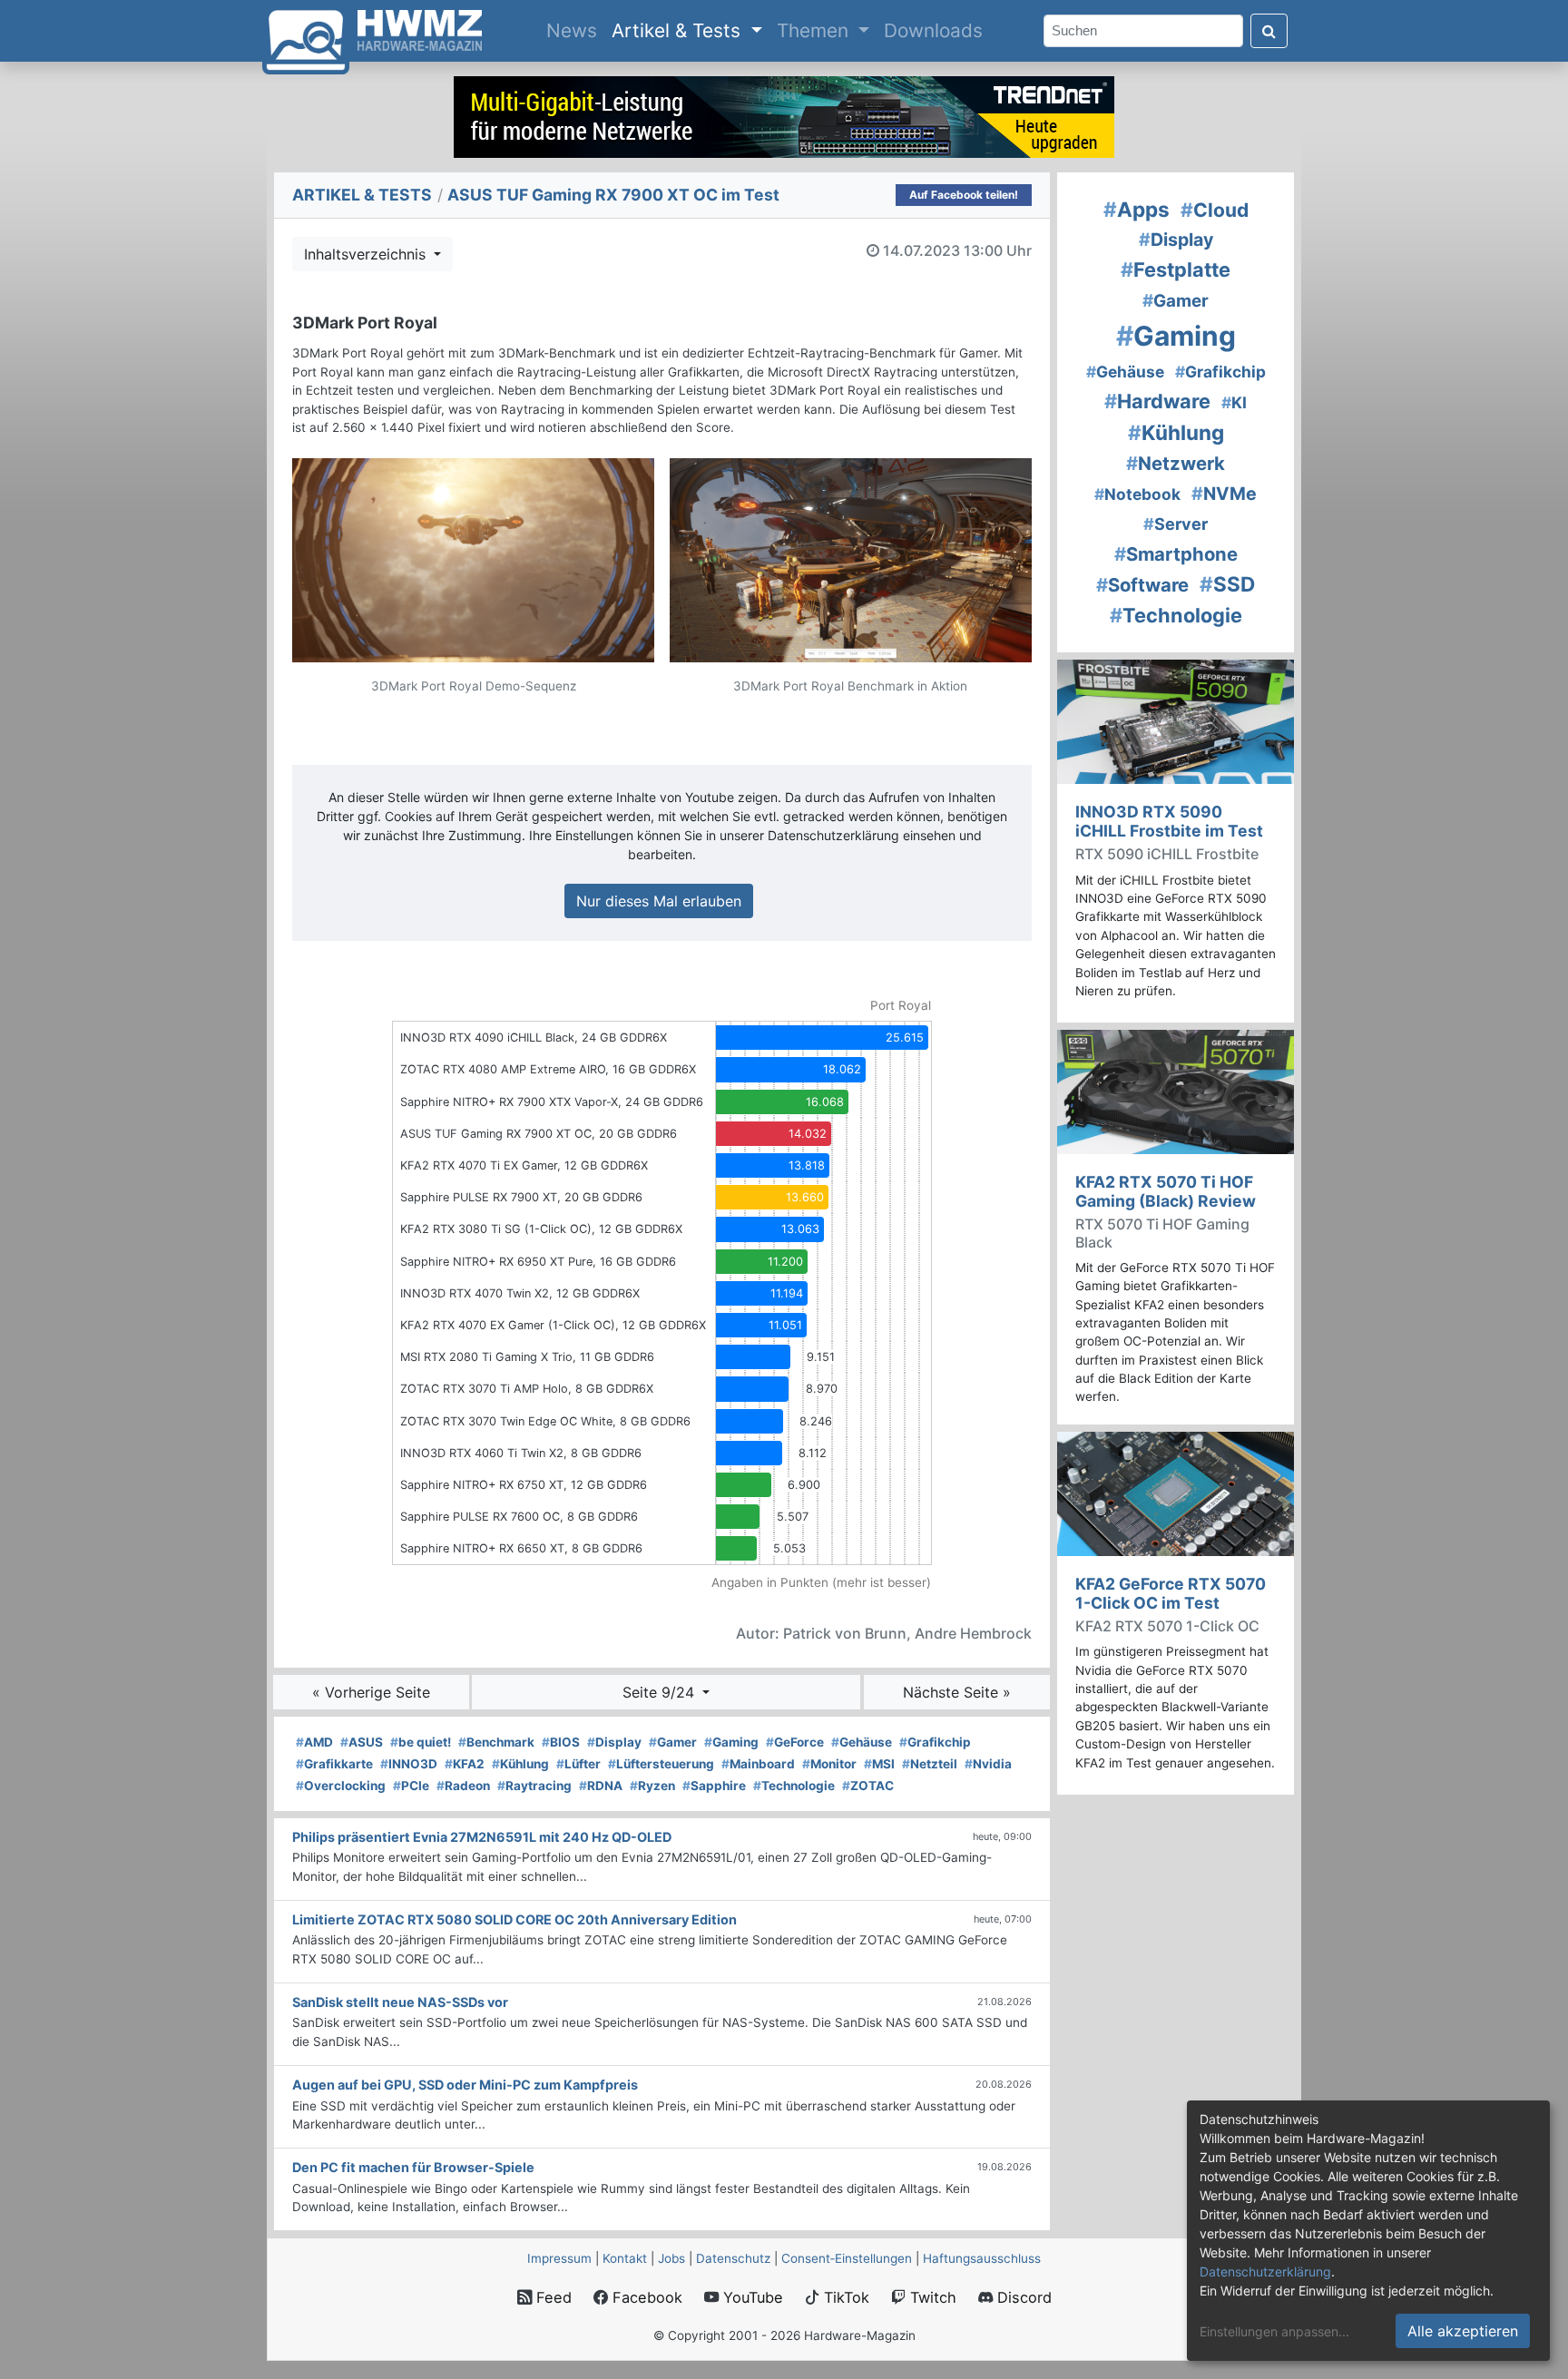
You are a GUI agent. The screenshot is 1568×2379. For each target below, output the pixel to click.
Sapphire (714, 1786)
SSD (1227, 584)
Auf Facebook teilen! (964, 195)
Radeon (463, 1786)
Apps (1137, 209)
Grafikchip (935, 1742)
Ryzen (652, 1786)
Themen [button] (815, 30)
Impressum (559, 2258)
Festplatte (1176, 269)
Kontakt (625, 2258)
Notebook (1137, 494)
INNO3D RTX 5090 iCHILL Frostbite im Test (1169, 821)
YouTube (751, 2297)
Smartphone (1176, 554)
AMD (314, 1742)
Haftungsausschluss (982, 2258)
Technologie (794, 1786)
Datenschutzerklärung (1265, 2271)
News (575, 30)
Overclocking (341, 1786)
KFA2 (465, 1764)
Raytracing (534, 1786)
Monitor (829, 1764)
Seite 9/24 (661, 1692)
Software (1142, 585)
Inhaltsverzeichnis (367, 254)
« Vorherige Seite (371, 1692)
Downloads (933, 30)
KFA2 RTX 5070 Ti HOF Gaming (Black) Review (1166, 1191)
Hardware (1157, 401)
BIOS (561, 1742)
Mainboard (758, 1764)
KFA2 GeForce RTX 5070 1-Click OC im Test (1171, 1593)
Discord (1022, 2297)
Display (614, 1742)
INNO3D (409, 1764)
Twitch (931, 2297)
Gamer (673, 1742)
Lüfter (578, 1764)
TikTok (844, 2297)
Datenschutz (733, 2258)
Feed (552, 2297)
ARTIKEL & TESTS (362, 195)
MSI (879, 1764)
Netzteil (930, 1764)
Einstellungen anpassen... (1274, 2331)
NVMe (1224, 494)
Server (1176, 524)
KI (1234, 402)
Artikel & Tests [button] (679, 30)
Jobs (671, 2258)
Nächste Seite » (957, 1692)
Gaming (731, 1742)
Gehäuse (862, 1742)
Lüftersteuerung (661, 1764)
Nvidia (988, 1764)
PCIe (411, 1786)
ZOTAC (868, 1786)
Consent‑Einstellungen (847, 2258)
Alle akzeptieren (1463, 2331)
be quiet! (421, 1742)
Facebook (645, 2297)
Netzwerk (1176, 463)
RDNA (601, 1786)
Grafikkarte (334, 1764)
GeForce (795, 1742)
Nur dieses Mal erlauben (659, 901)
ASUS (362, 1742)
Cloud (1215, 210)
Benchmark (496, 1742)
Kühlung (520, 1764)
